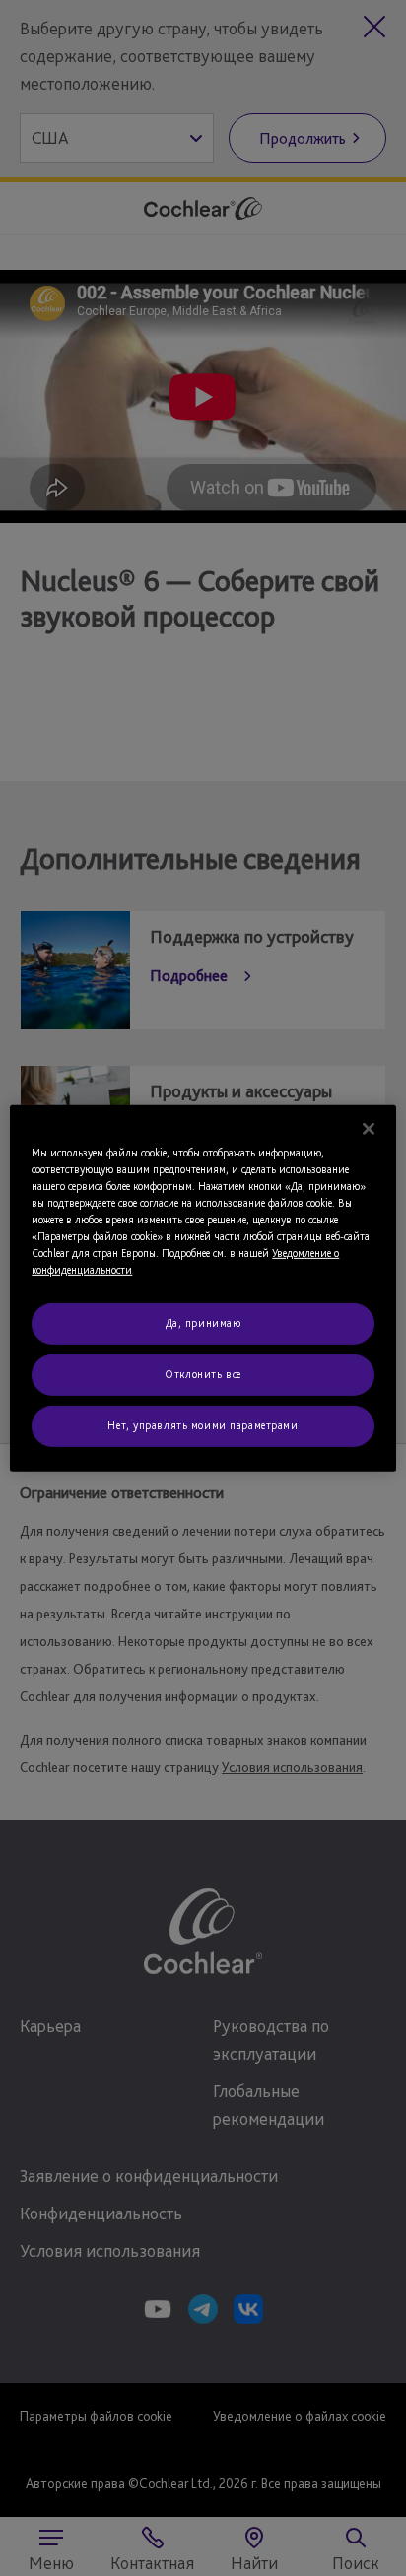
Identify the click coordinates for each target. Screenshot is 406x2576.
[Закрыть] (369, 1128)
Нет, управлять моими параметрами (203, 1425)
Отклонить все (203, 1374)
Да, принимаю (203, 1323)
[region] (203, 1288)
